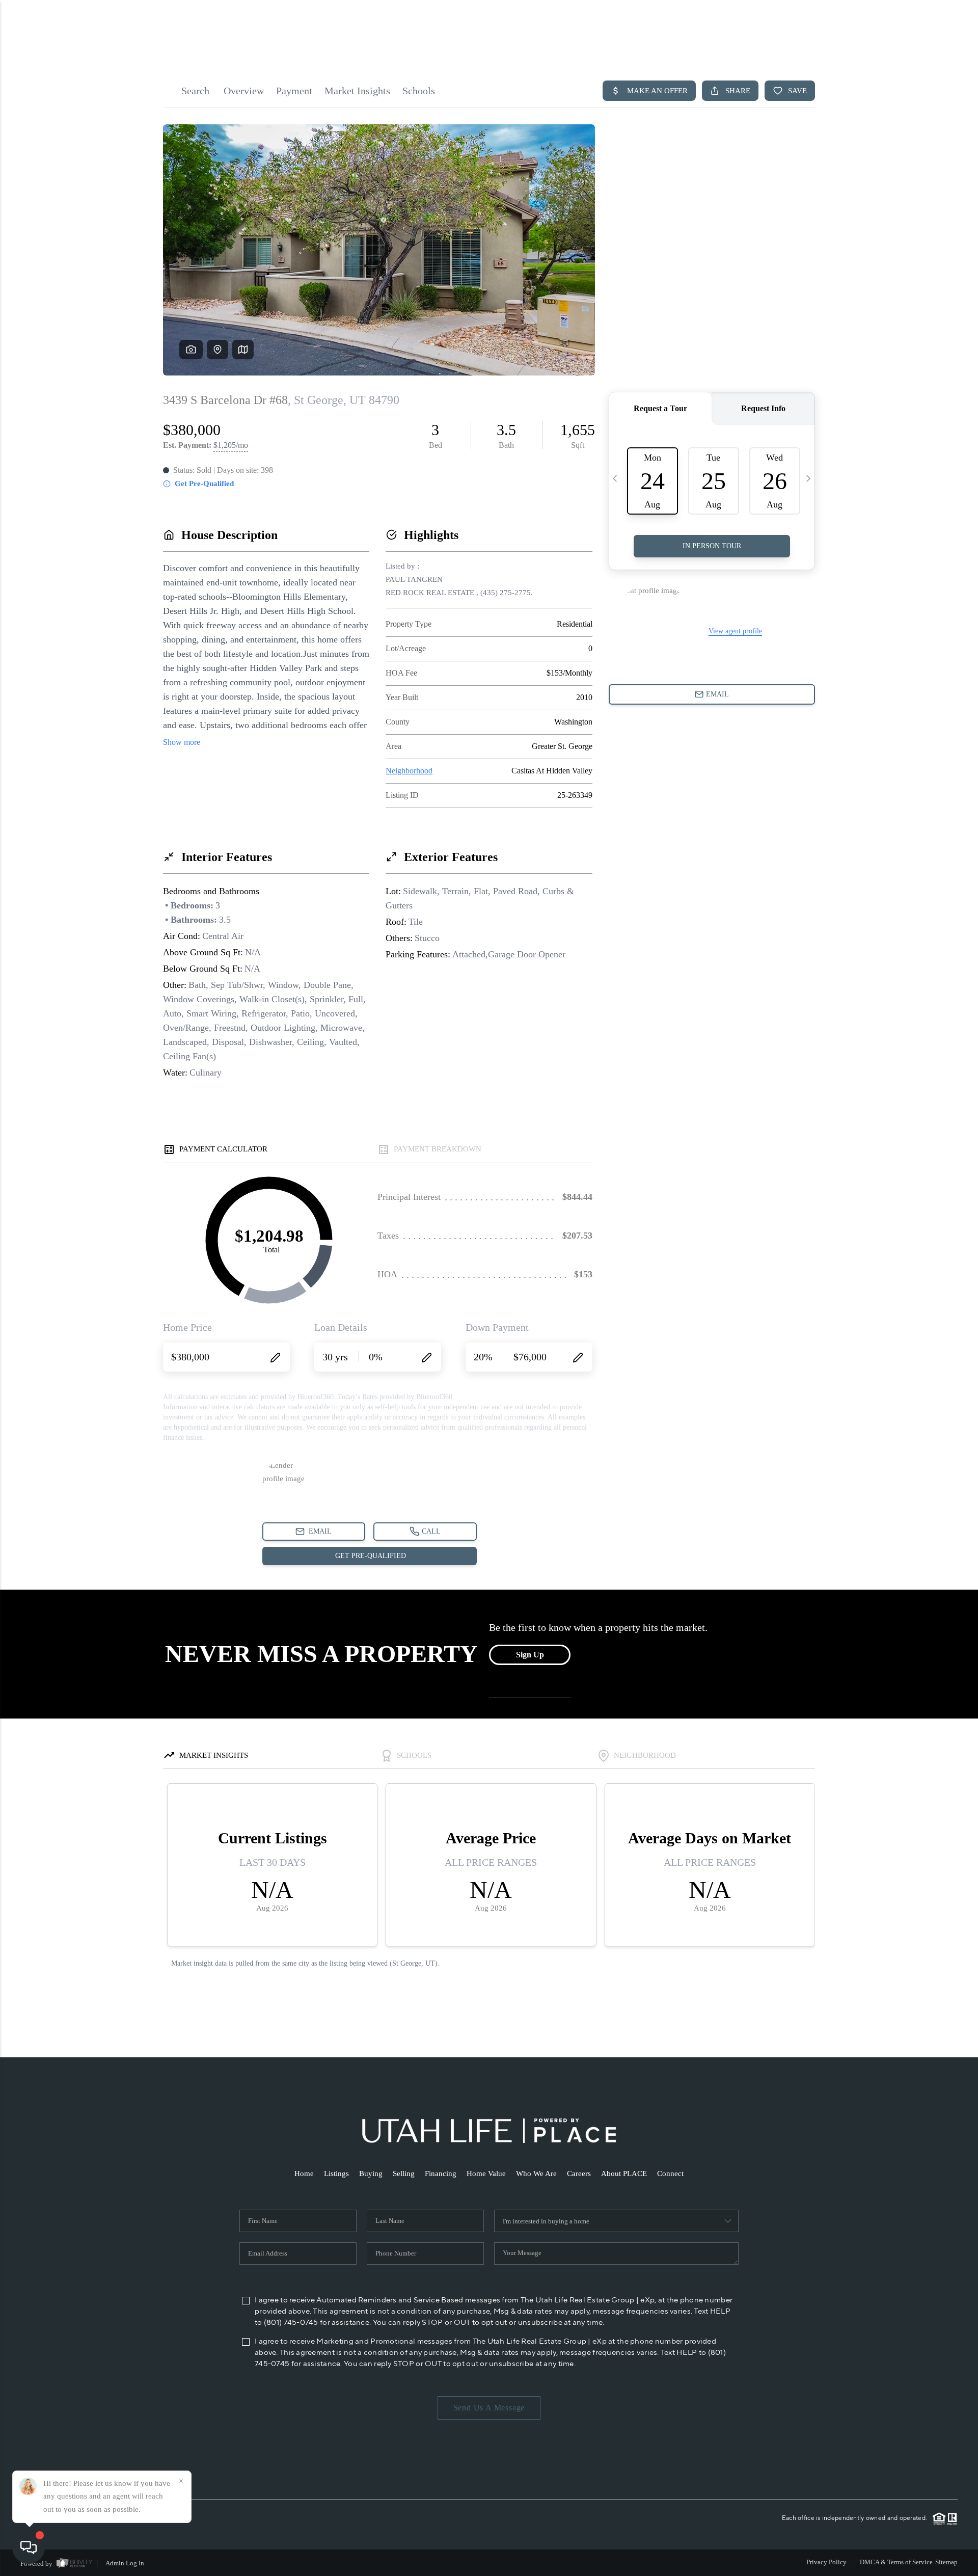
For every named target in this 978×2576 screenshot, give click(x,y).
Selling (404, 2173)
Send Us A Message (489, 2408)
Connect (670, 2173)
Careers (579, 2173)
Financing (441, 2173)
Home (304, 2173)
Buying (371, 2173)
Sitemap (946, 2562)
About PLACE (624, 2173)
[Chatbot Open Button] (29, 2547)
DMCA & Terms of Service (896, 2562)
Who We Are (536, 2173)
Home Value (486, 2173)
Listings (336, 2173)
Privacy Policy (826, 2562)
